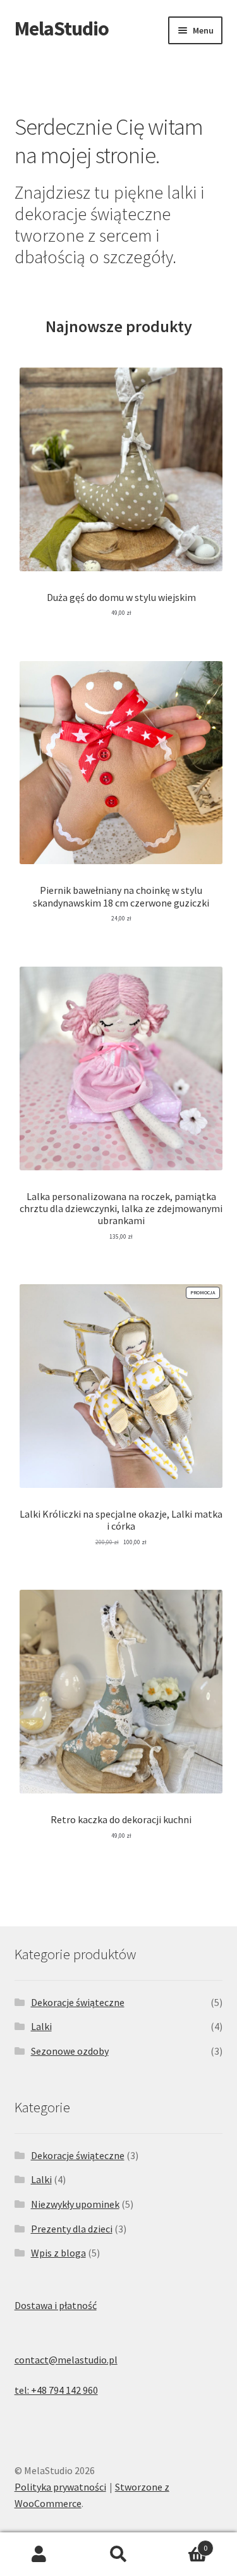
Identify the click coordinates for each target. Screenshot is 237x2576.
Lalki (41, 2026)
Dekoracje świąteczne (78, 2002)
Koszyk (183, 2543)
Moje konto (39, 2554)
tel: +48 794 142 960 (56, 2390)
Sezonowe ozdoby (70, 2051)
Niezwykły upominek (75, 2204)
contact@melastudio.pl (66, 2360)
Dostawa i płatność (56, 2305)
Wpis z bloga (58, 2253)
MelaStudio (62, 28)
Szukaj (118, 2554)
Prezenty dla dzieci (72, 2229)
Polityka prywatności (60, 2487)
